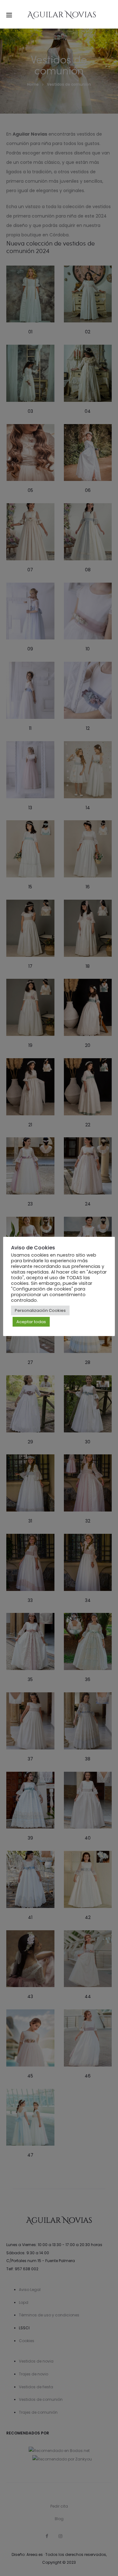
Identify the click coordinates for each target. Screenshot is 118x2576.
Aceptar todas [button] (31, 1322)
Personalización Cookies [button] (40, 1310)
